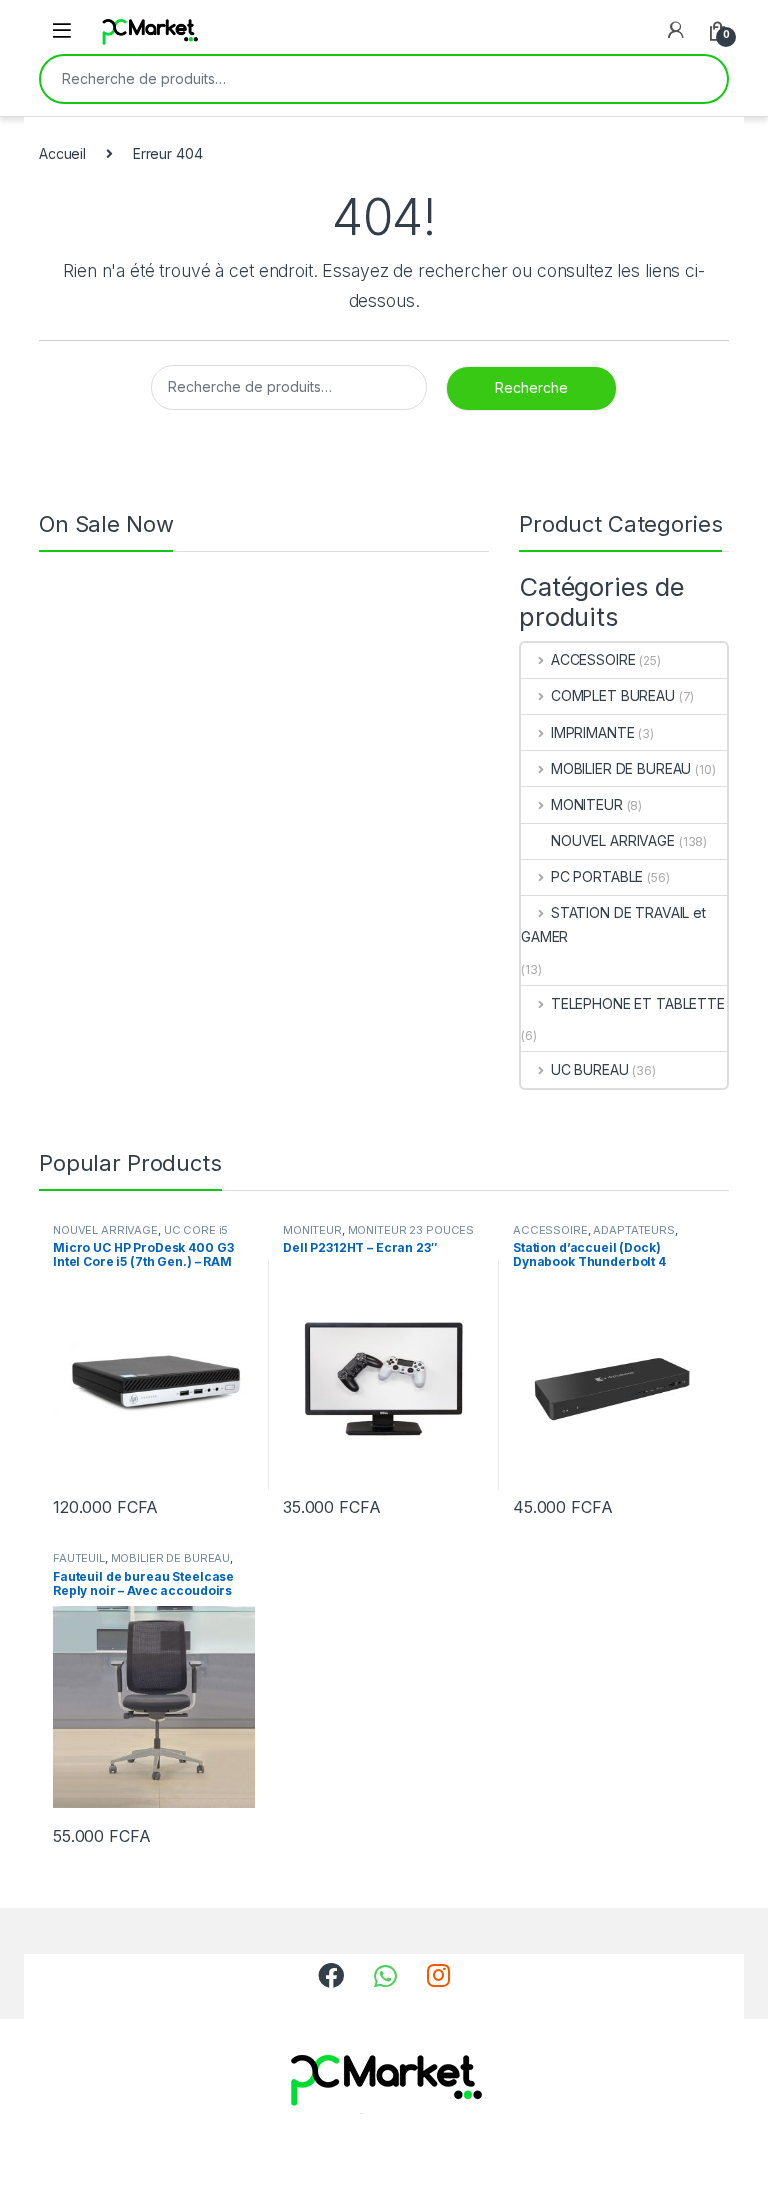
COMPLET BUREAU (613, 695)
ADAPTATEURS (633, 1230)
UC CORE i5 (196, 1230)
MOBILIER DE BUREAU (621, 768)
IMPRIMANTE (592, 732)
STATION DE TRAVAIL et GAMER (613, 924)
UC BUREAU (590, 1069)
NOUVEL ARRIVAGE (613, 840)
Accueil (62, 153)
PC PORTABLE (597, 876)
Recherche (699, 79)
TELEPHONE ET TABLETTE (638, 1003)
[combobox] (356, 79)
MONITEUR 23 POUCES (411, 1230)
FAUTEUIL (79, 1558)
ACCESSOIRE (593, 659)
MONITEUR (587, 804)
